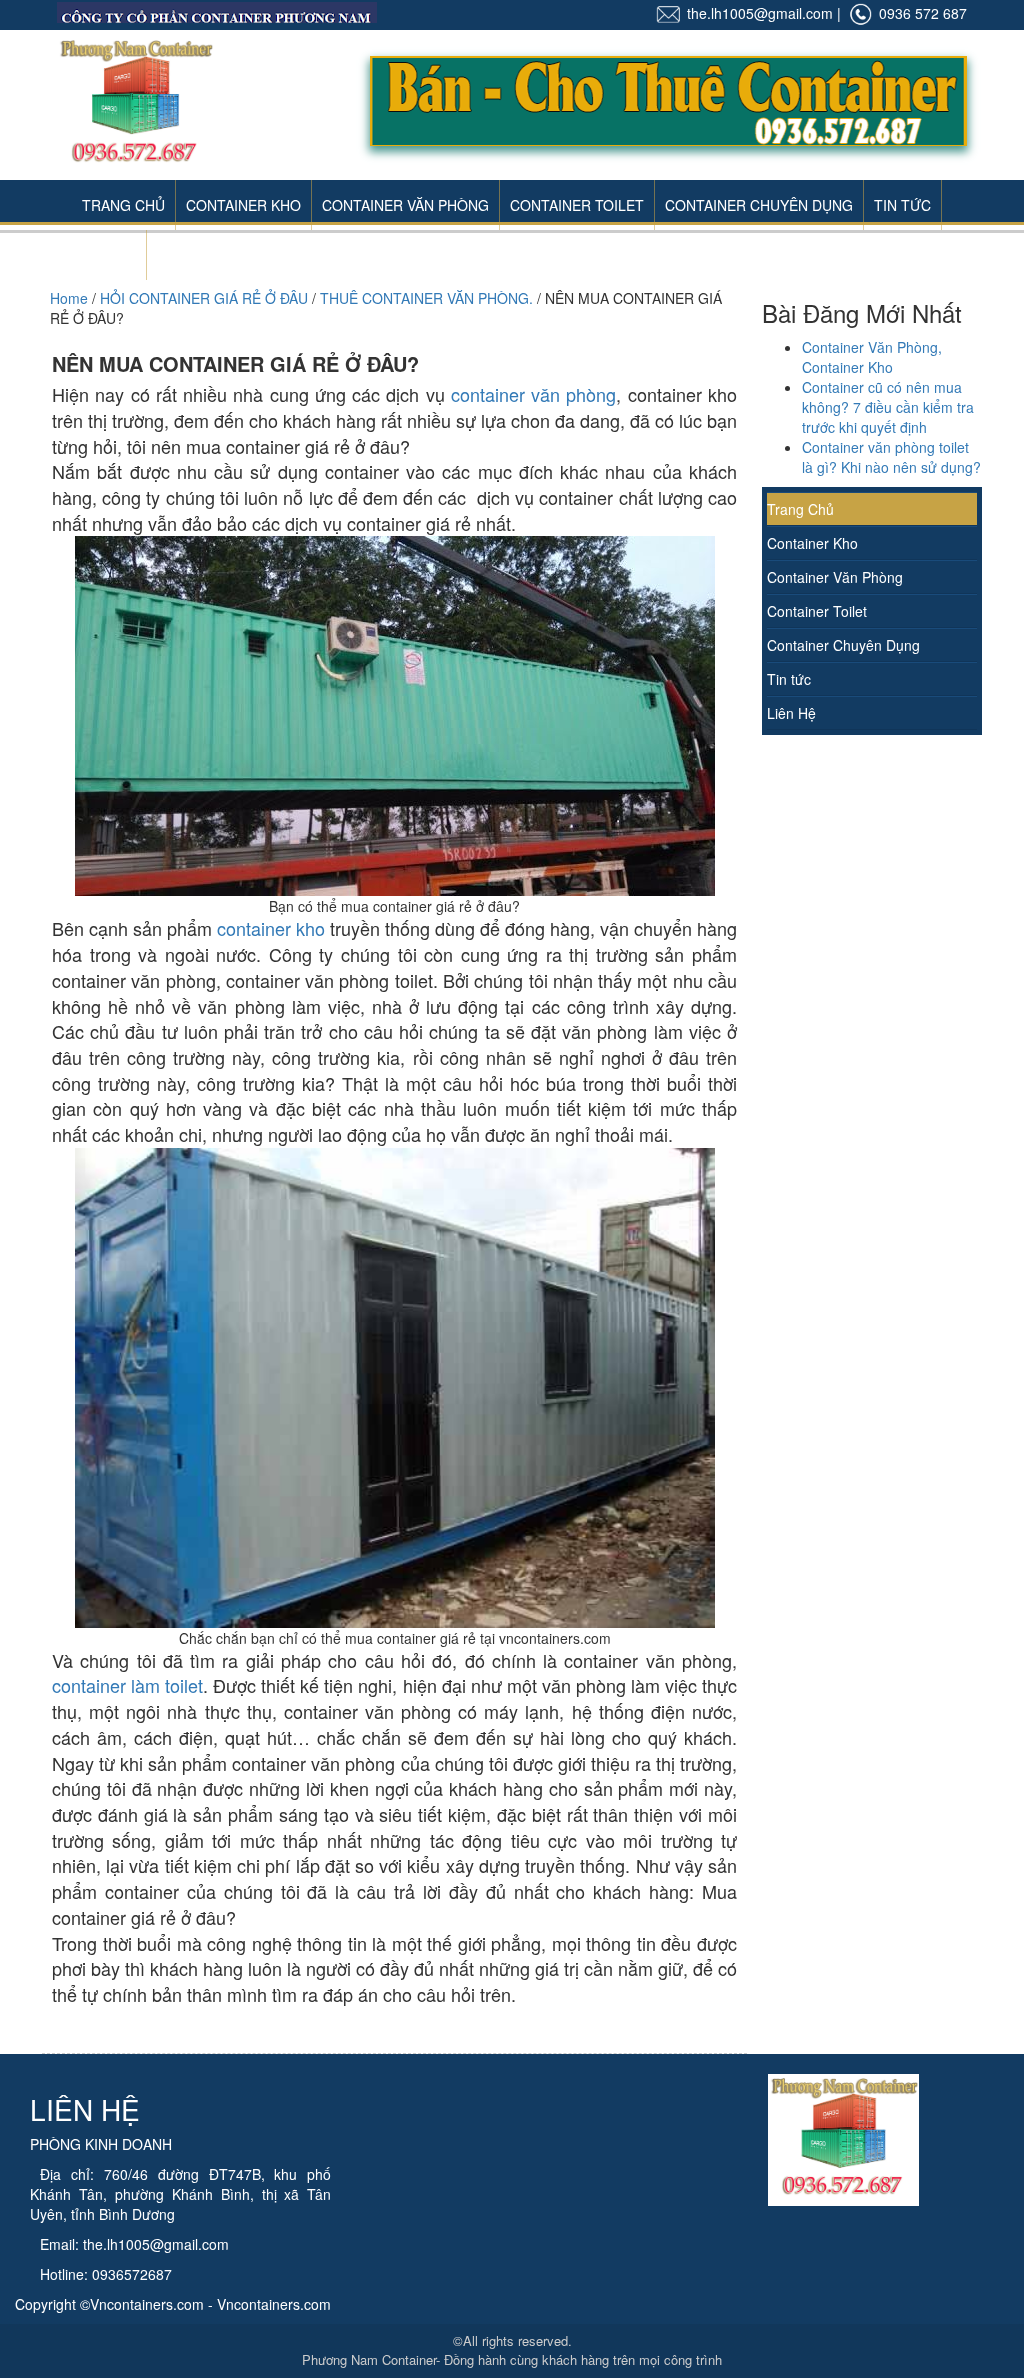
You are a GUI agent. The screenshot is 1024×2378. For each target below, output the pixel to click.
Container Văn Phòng (405, 205)
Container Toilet (577, 205)
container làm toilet (127, 1685)
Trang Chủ (123, 205)
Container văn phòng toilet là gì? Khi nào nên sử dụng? (891, 457)
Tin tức (789, 679)
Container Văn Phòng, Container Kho (872, 357)
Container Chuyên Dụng (759, 205)
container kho (273, 928)
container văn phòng (534, 394)
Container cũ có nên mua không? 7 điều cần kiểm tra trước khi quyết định (888, 407)
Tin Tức (902, 205)
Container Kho (243, 205)
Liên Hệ (109, 255)
